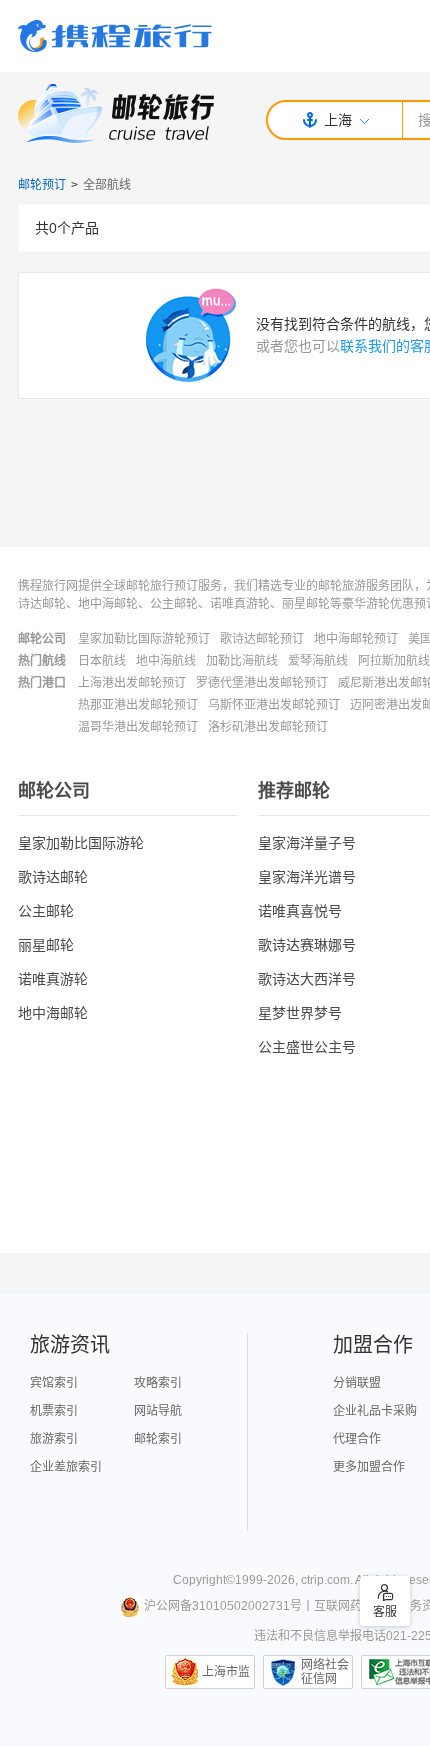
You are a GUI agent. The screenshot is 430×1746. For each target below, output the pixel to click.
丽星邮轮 (46, 945)
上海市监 (226, 1672)
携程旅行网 (115, 36)
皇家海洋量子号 (307, 843)
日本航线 (102, 661)
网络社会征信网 (325, 1672)
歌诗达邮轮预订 (262, 639)
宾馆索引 (54, 1383)
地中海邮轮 (53, 1013)
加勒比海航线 (242, 661)
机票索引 (54, 1411)
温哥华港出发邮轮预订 (138, 727)
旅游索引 (54, 1439)
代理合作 (357, 1439)
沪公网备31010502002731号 (223, 1606)
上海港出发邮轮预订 (132, 683)
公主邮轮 (46, 911)
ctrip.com (325, 1580)
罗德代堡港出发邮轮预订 (262, 683)
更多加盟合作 (369, 1467)
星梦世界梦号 (300, 1013)
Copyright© (204, 1580)
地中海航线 (166, 661)
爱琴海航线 (318, 661)
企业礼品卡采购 (375, 1411)
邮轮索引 (158, 1439)
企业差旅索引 (66, 1467)
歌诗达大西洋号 (307, 979)
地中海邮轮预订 (356, 639)
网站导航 (158, 1411)
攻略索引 (158, 1383)
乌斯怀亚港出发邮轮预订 (274, 705)
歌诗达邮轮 (53, 877)
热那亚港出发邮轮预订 (138, 705)
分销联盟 (357, 1383)
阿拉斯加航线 (394, 661)
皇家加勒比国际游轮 (81, 843)
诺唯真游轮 (53, 979)
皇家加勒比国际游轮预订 (144, 639)
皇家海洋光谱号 (307, 877)
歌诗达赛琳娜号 (307, 945)
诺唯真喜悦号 (300, 911)
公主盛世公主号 (307, 1047)
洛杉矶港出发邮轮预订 (268, 727)
